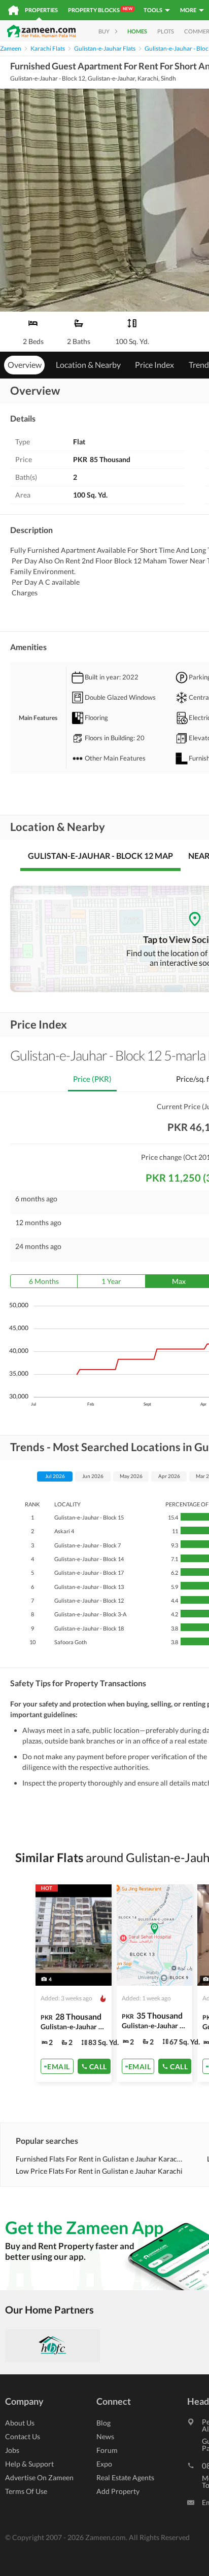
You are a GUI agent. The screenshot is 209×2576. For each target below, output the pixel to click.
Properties (41, 10)
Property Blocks (100, 10)
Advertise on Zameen (39, 2477)
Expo (104, 2464)
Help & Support (29, 2464)
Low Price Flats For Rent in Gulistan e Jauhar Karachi (99, 2171)
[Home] (13, 10)
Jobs (12, 2450)
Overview (25, 365)
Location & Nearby (88, 365)
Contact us (23, 2436)
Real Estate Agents (125, 2477)
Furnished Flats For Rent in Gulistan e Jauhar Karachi (99, 2159)
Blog (103, 2423)
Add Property (118, 2491)
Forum (107, 2450)
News (105, 2436)
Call (98, 2066)
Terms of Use (26, 2491)
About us (20, 2423)
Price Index (154, 365)
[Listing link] (74, 1983)
